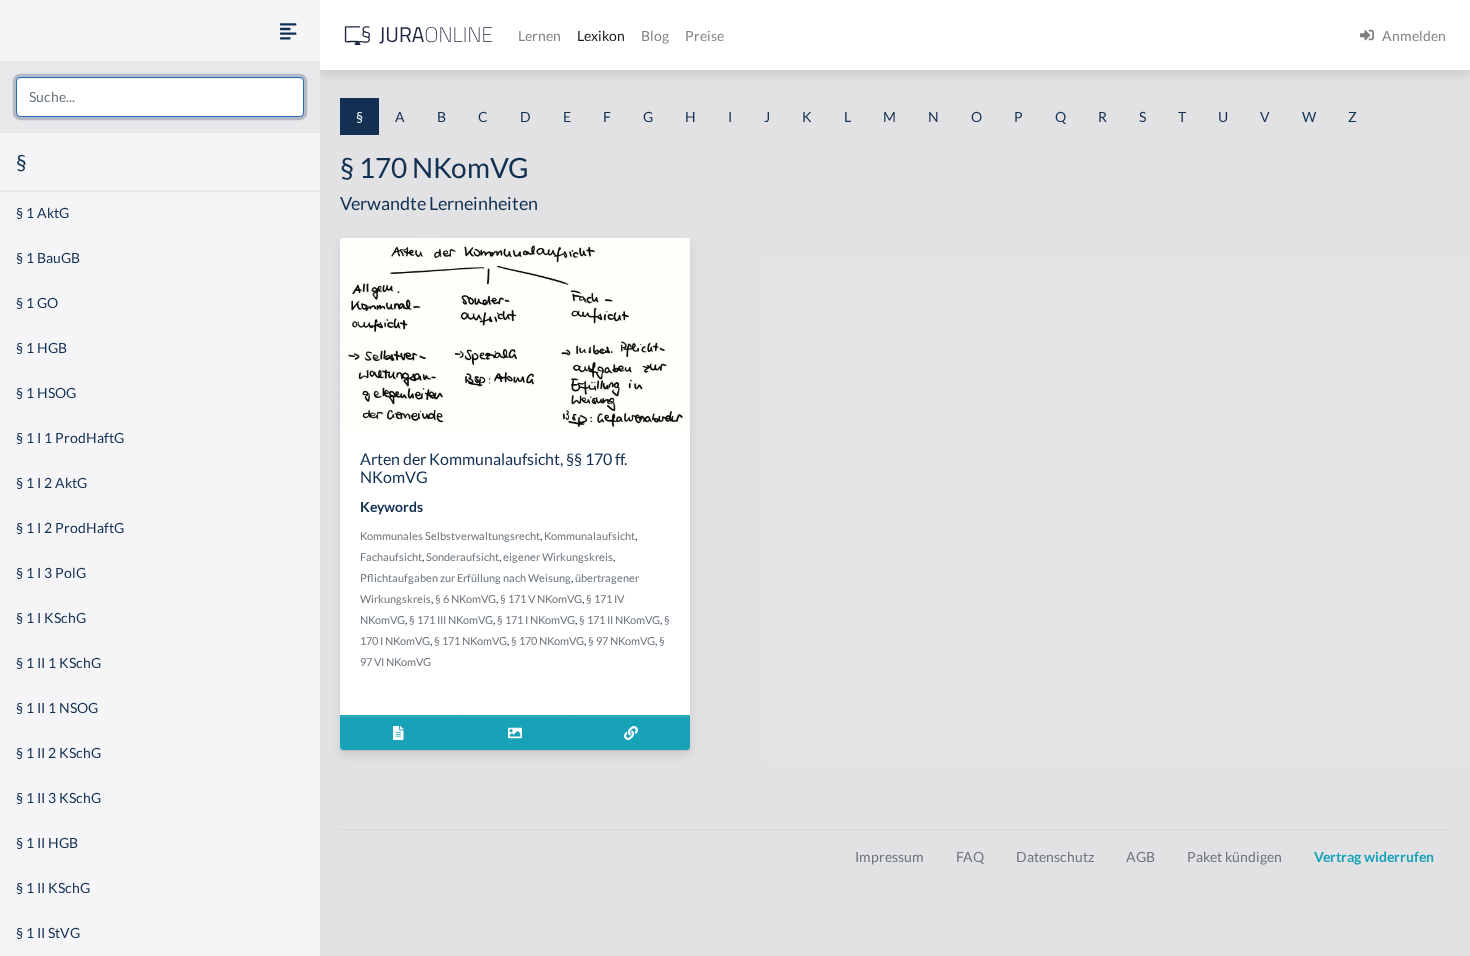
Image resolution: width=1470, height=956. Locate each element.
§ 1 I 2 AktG (51, 482)
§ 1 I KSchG (51, 617)
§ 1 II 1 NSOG (57, 707)
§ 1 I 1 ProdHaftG (70, 437)
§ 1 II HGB (47, 842)
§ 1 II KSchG (53, 887)
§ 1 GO (37, 302)
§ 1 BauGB (48, 257)
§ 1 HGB (41, 347)
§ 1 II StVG (48, 932)
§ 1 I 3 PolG (51, 572)
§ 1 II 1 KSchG (58, 662)
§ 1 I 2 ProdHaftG (70, 527)
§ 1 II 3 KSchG (58, 797)
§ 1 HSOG (46, 392)
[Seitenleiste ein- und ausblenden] (288, 30)
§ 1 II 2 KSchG (58, 752)
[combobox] (160, 97)
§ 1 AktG (42, 212)
